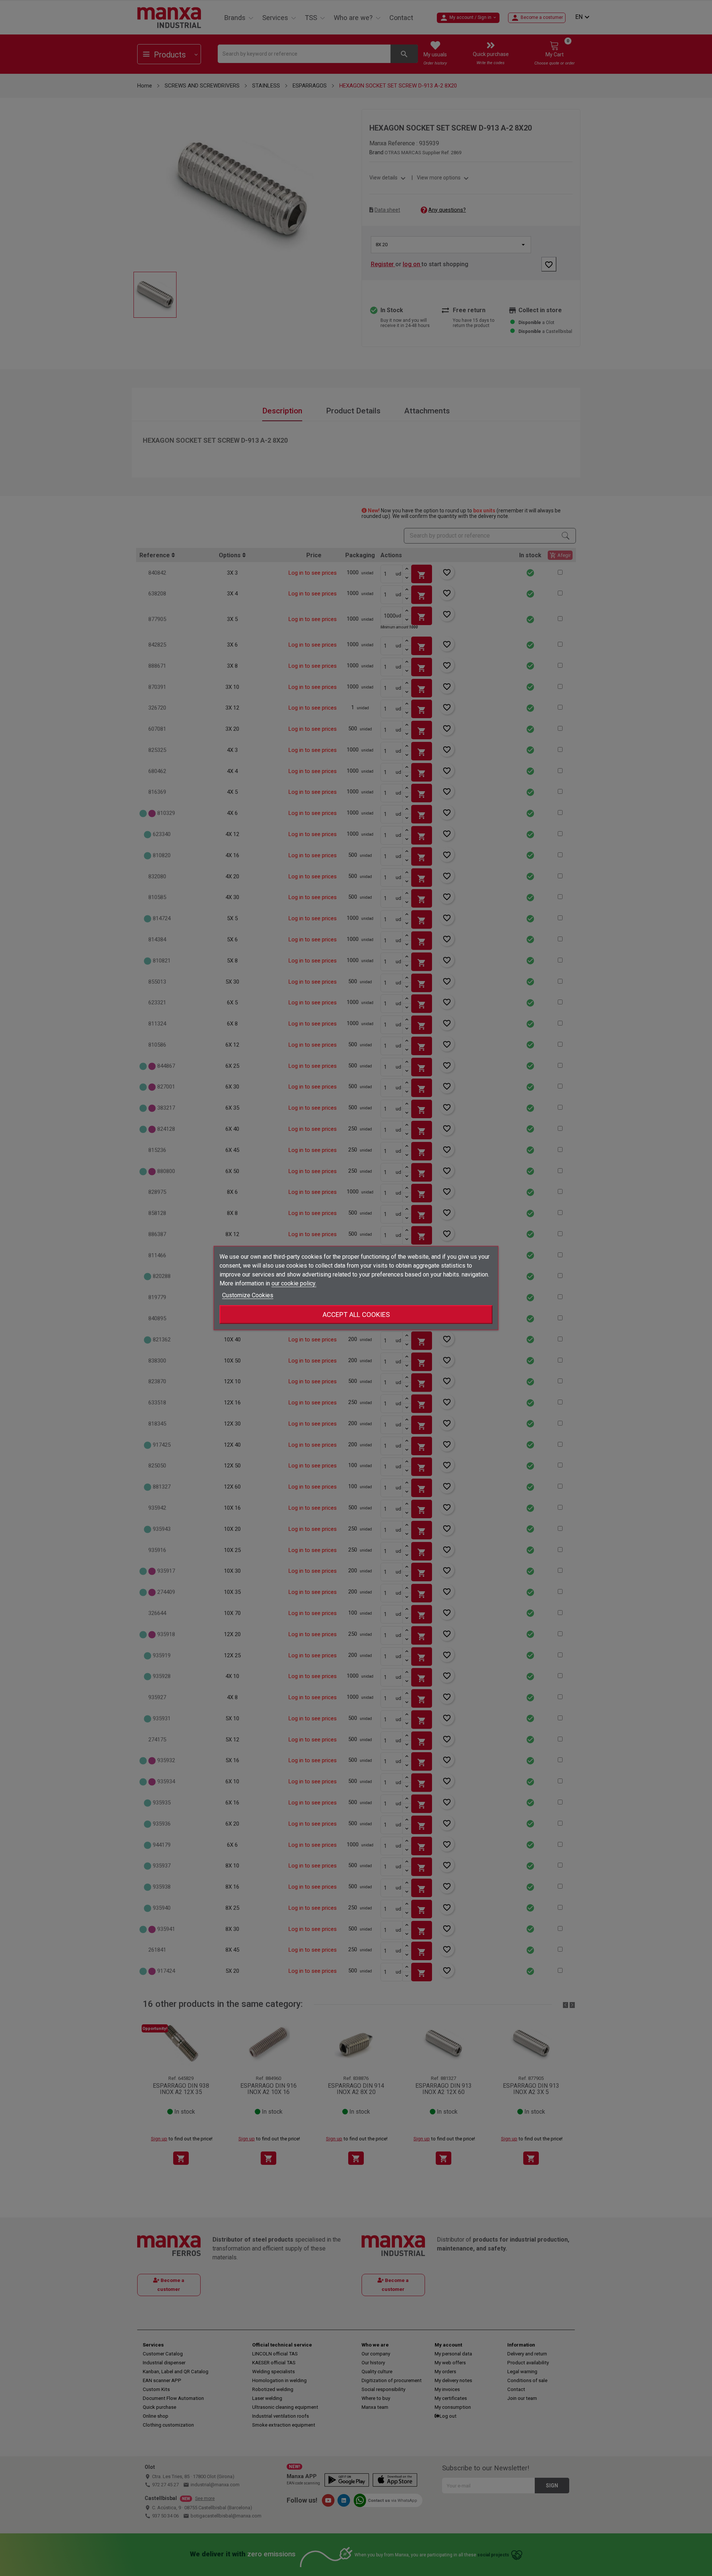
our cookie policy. (294, 1283)
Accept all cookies (356, 1315)
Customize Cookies (248, 1295)
